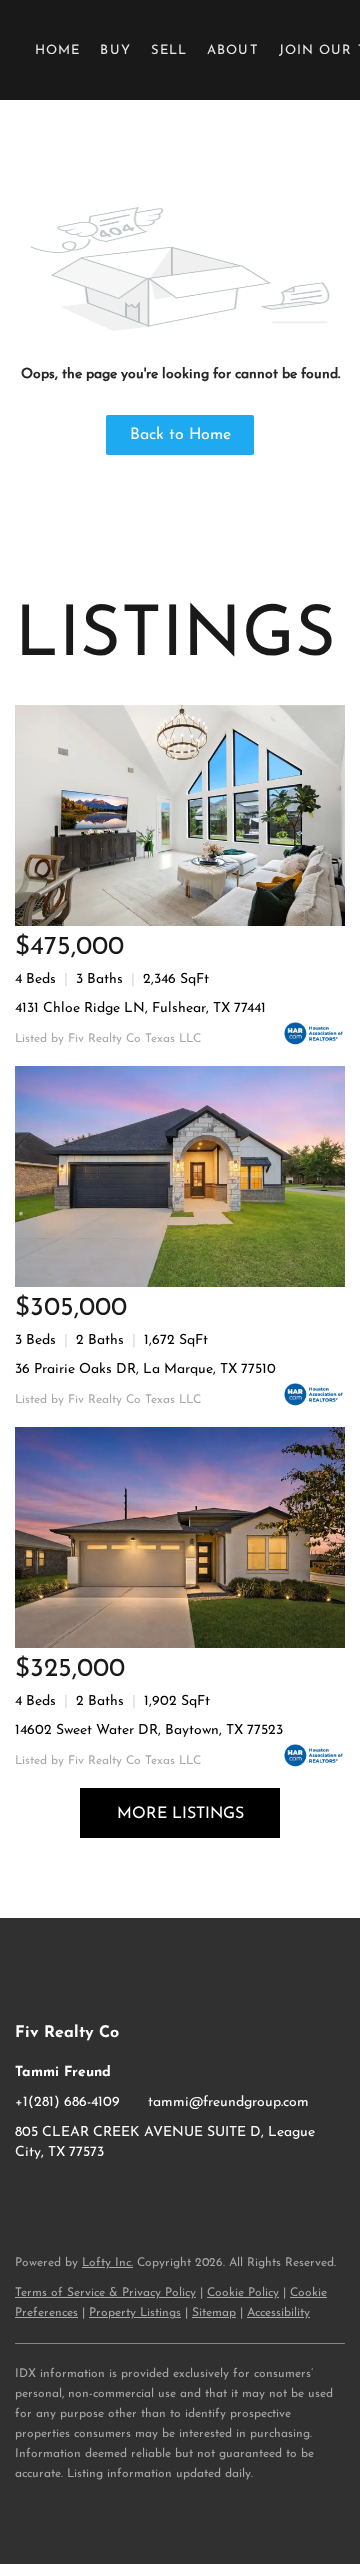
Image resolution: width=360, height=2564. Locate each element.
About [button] (233, 50)
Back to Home (180, 435)
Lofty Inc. (107, 2263)
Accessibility (278, 2313)
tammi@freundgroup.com (228, 2102)
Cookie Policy (243, 2293)
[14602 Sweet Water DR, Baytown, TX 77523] (180, 1537)
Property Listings (135, 2313)
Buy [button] (115, 50)
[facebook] (30, 2198)
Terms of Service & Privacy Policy (105, 2293)
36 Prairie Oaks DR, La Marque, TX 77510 (145, 1369)
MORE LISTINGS (180, 1814)
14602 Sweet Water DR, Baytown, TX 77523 (149, 1730)
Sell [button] (169, 50)
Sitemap (214, 2313)
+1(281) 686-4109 (67, 2102)
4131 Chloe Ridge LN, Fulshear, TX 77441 (140, 1008)
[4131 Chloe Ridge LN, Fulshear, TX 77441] (180, 815)
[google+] (110, 2198)
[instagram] (70, 2198)
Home (57, 50)
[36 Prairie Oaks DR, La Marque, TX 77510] (180, 1176)
